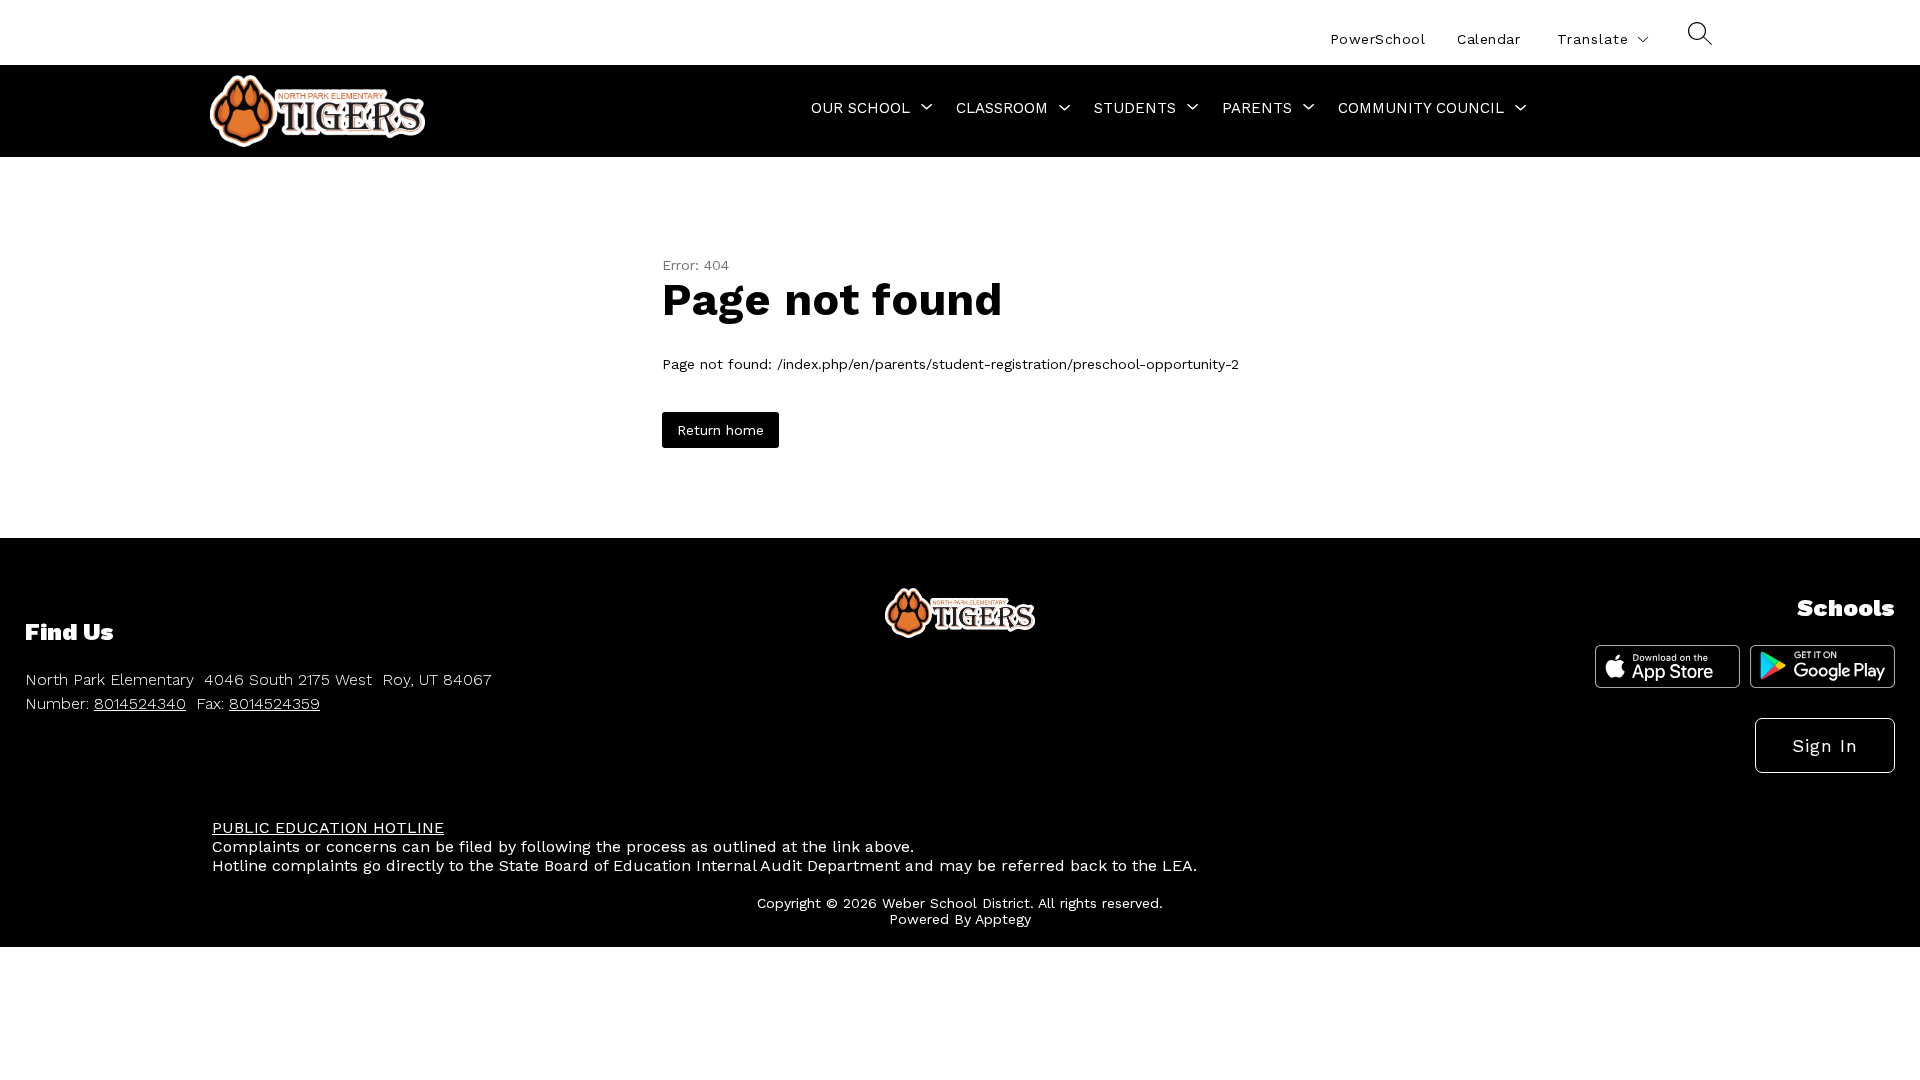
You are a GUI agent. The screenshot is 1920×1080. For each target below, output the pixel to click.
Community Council (1421, 108)
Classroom (1002, 108)
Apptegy (1003, 919)
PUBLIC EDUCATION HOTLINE (328, 827)
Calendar (1488, 39)
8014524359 (274, 703)
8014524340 (140, 703)
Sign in (1825, 745)
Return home (720, 430)
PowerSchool (1378, 39)
